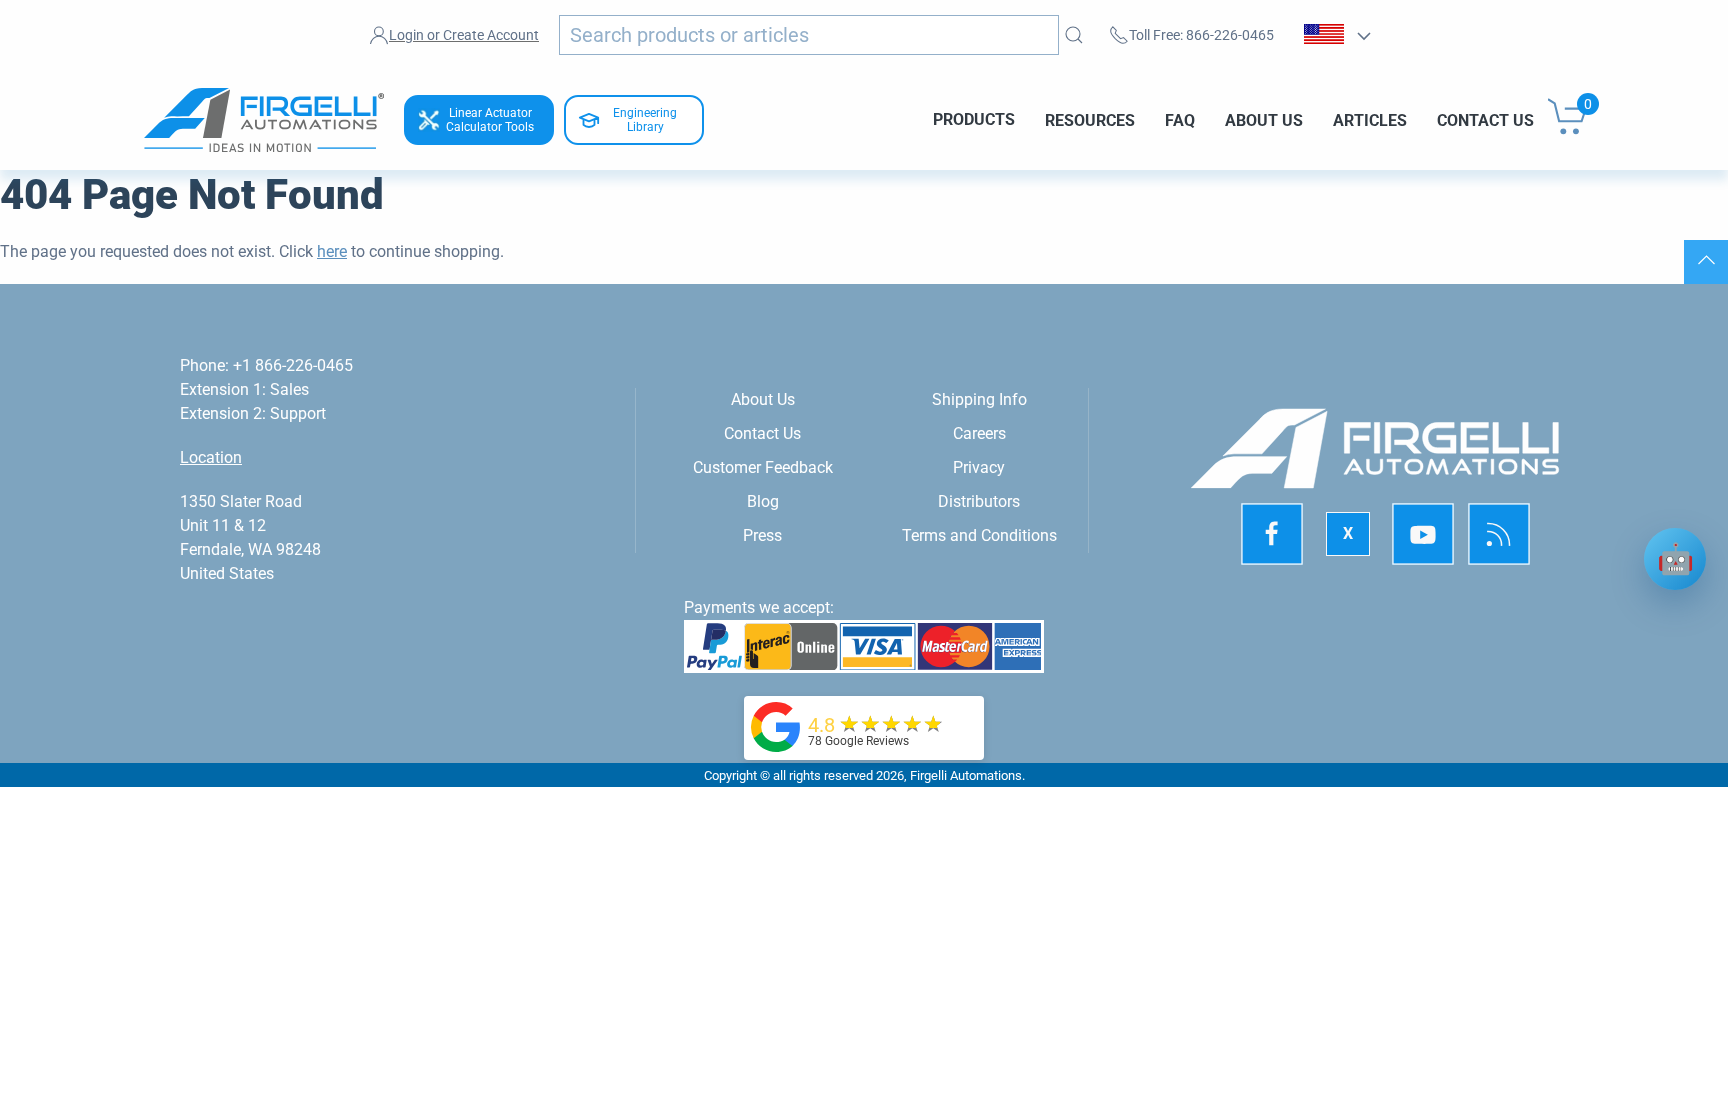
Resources (1090, 119)
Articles (1370, 119)
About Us (1264, 119)
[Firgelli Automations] (776, 725)
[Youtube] (1423, 535)
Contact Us (1485, 119)
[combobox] (809, 35)
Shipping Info (979, 399)
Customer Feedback (763, 467)
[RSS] (1499, 535)
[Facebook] (1272, 535)
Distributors (979, 501)
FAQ (1180, 119)
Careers (979, 433)
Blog (763, 501)
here (332, 251)
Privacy (979, 467)
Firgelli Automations (966, 775)
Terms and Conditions (979, 535)
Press (762, 535)
